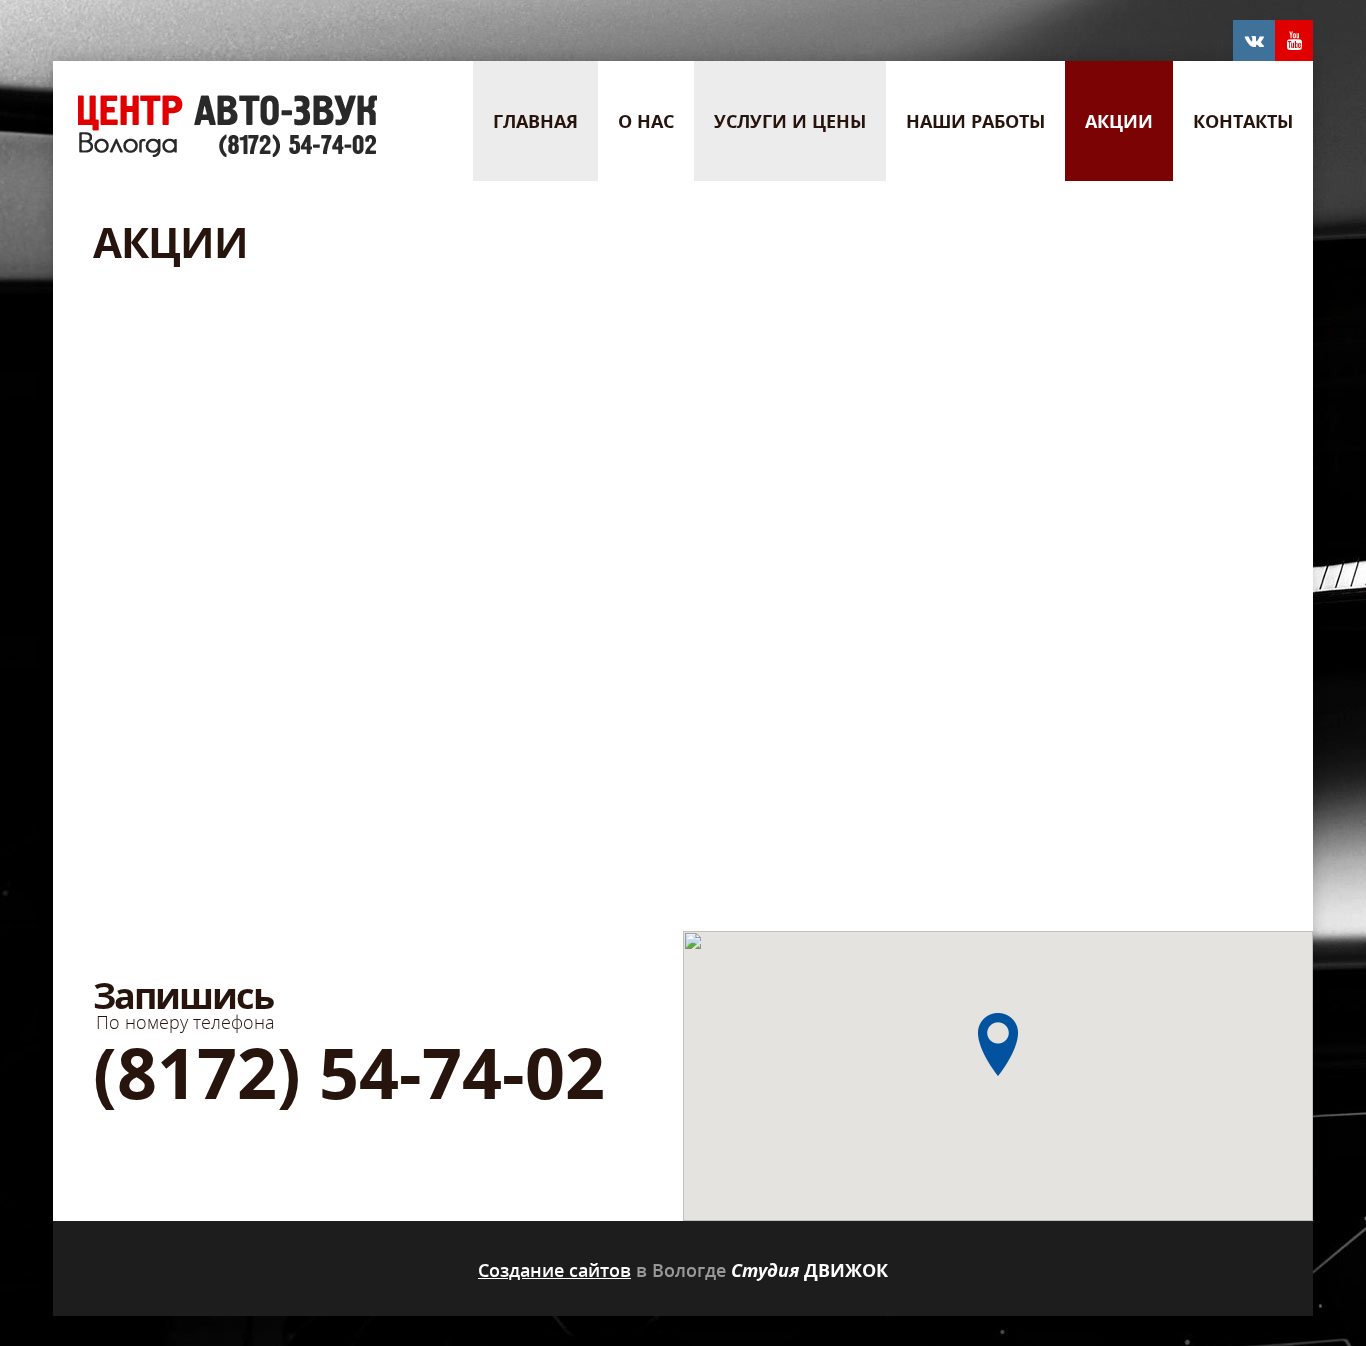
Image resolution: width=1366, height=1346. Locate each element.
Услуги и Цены (790, 121)
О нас (646, 121)
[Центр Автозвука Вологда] (228, 151)
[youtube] (1294, 41)
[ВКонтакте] (1254, 41)
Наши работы (975, 121)
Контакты (1243, 121)
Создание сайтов (554, 1270)
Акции (1119, 121)
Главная (535, 121)
